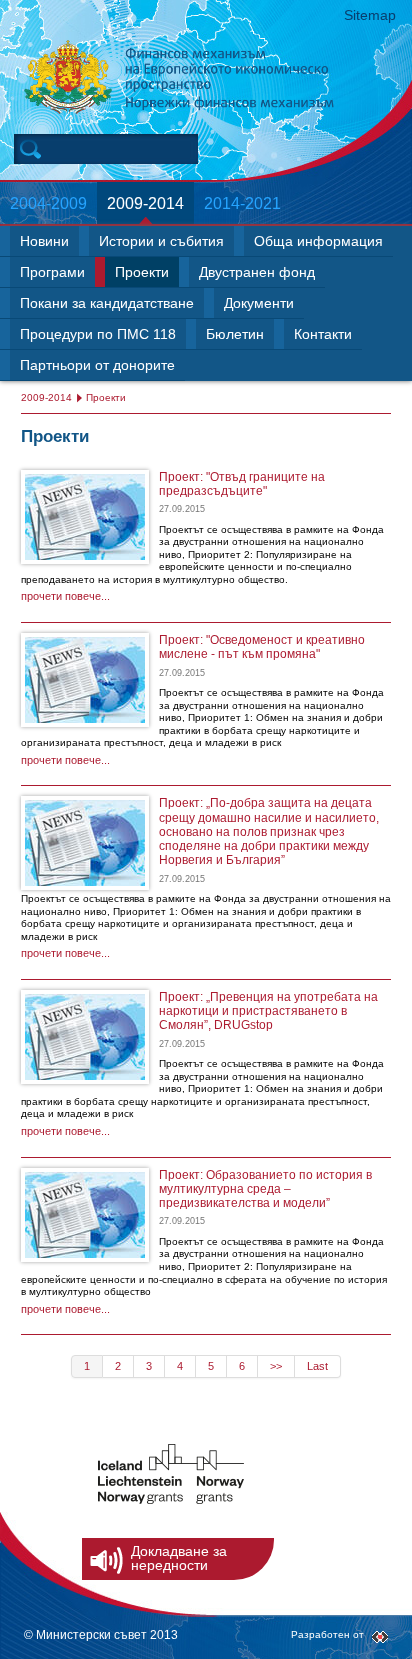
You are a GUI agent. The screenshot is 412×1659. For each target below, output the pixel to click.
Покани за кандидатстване (107, 303)
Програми (52, 272)
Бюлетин (235, 334)
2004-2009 (48, 203)
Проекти (142, 272)
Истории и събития (161, 241)
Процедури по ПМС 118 (98, 334)
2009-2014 (145, 203)
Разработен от (327, 1634)
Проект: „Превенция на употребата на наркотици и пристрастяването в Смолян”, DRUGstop (268, 1011)
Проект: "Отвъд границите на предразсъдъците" (242, 484)
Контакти (323, 334)
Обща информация (318, 241)
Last (317, 1366)
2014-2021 (242, 203)
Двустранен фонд (257, 272)
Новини (44, 241)
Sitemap (370, 15)
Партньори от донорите (97, 365)
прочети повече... (65, 596)
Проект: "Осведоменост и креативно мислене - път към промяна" (262, 647)
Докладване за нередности (179, 1558)
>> (276, 1366)
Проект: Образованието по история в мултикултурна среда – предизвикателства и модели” (265, 1189)
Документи (259, 303)
